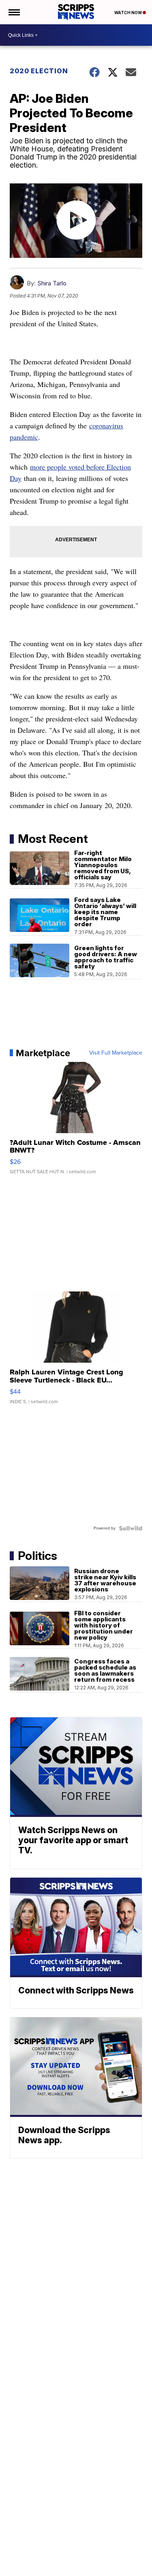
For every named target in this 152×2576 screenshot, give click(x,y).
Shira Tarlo (52, 283)
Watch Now (128, 13)
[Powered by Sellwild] (131, 1528)
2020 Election (39, 71)
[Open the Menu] (14, 12)
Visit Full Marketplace (116, 1053)
